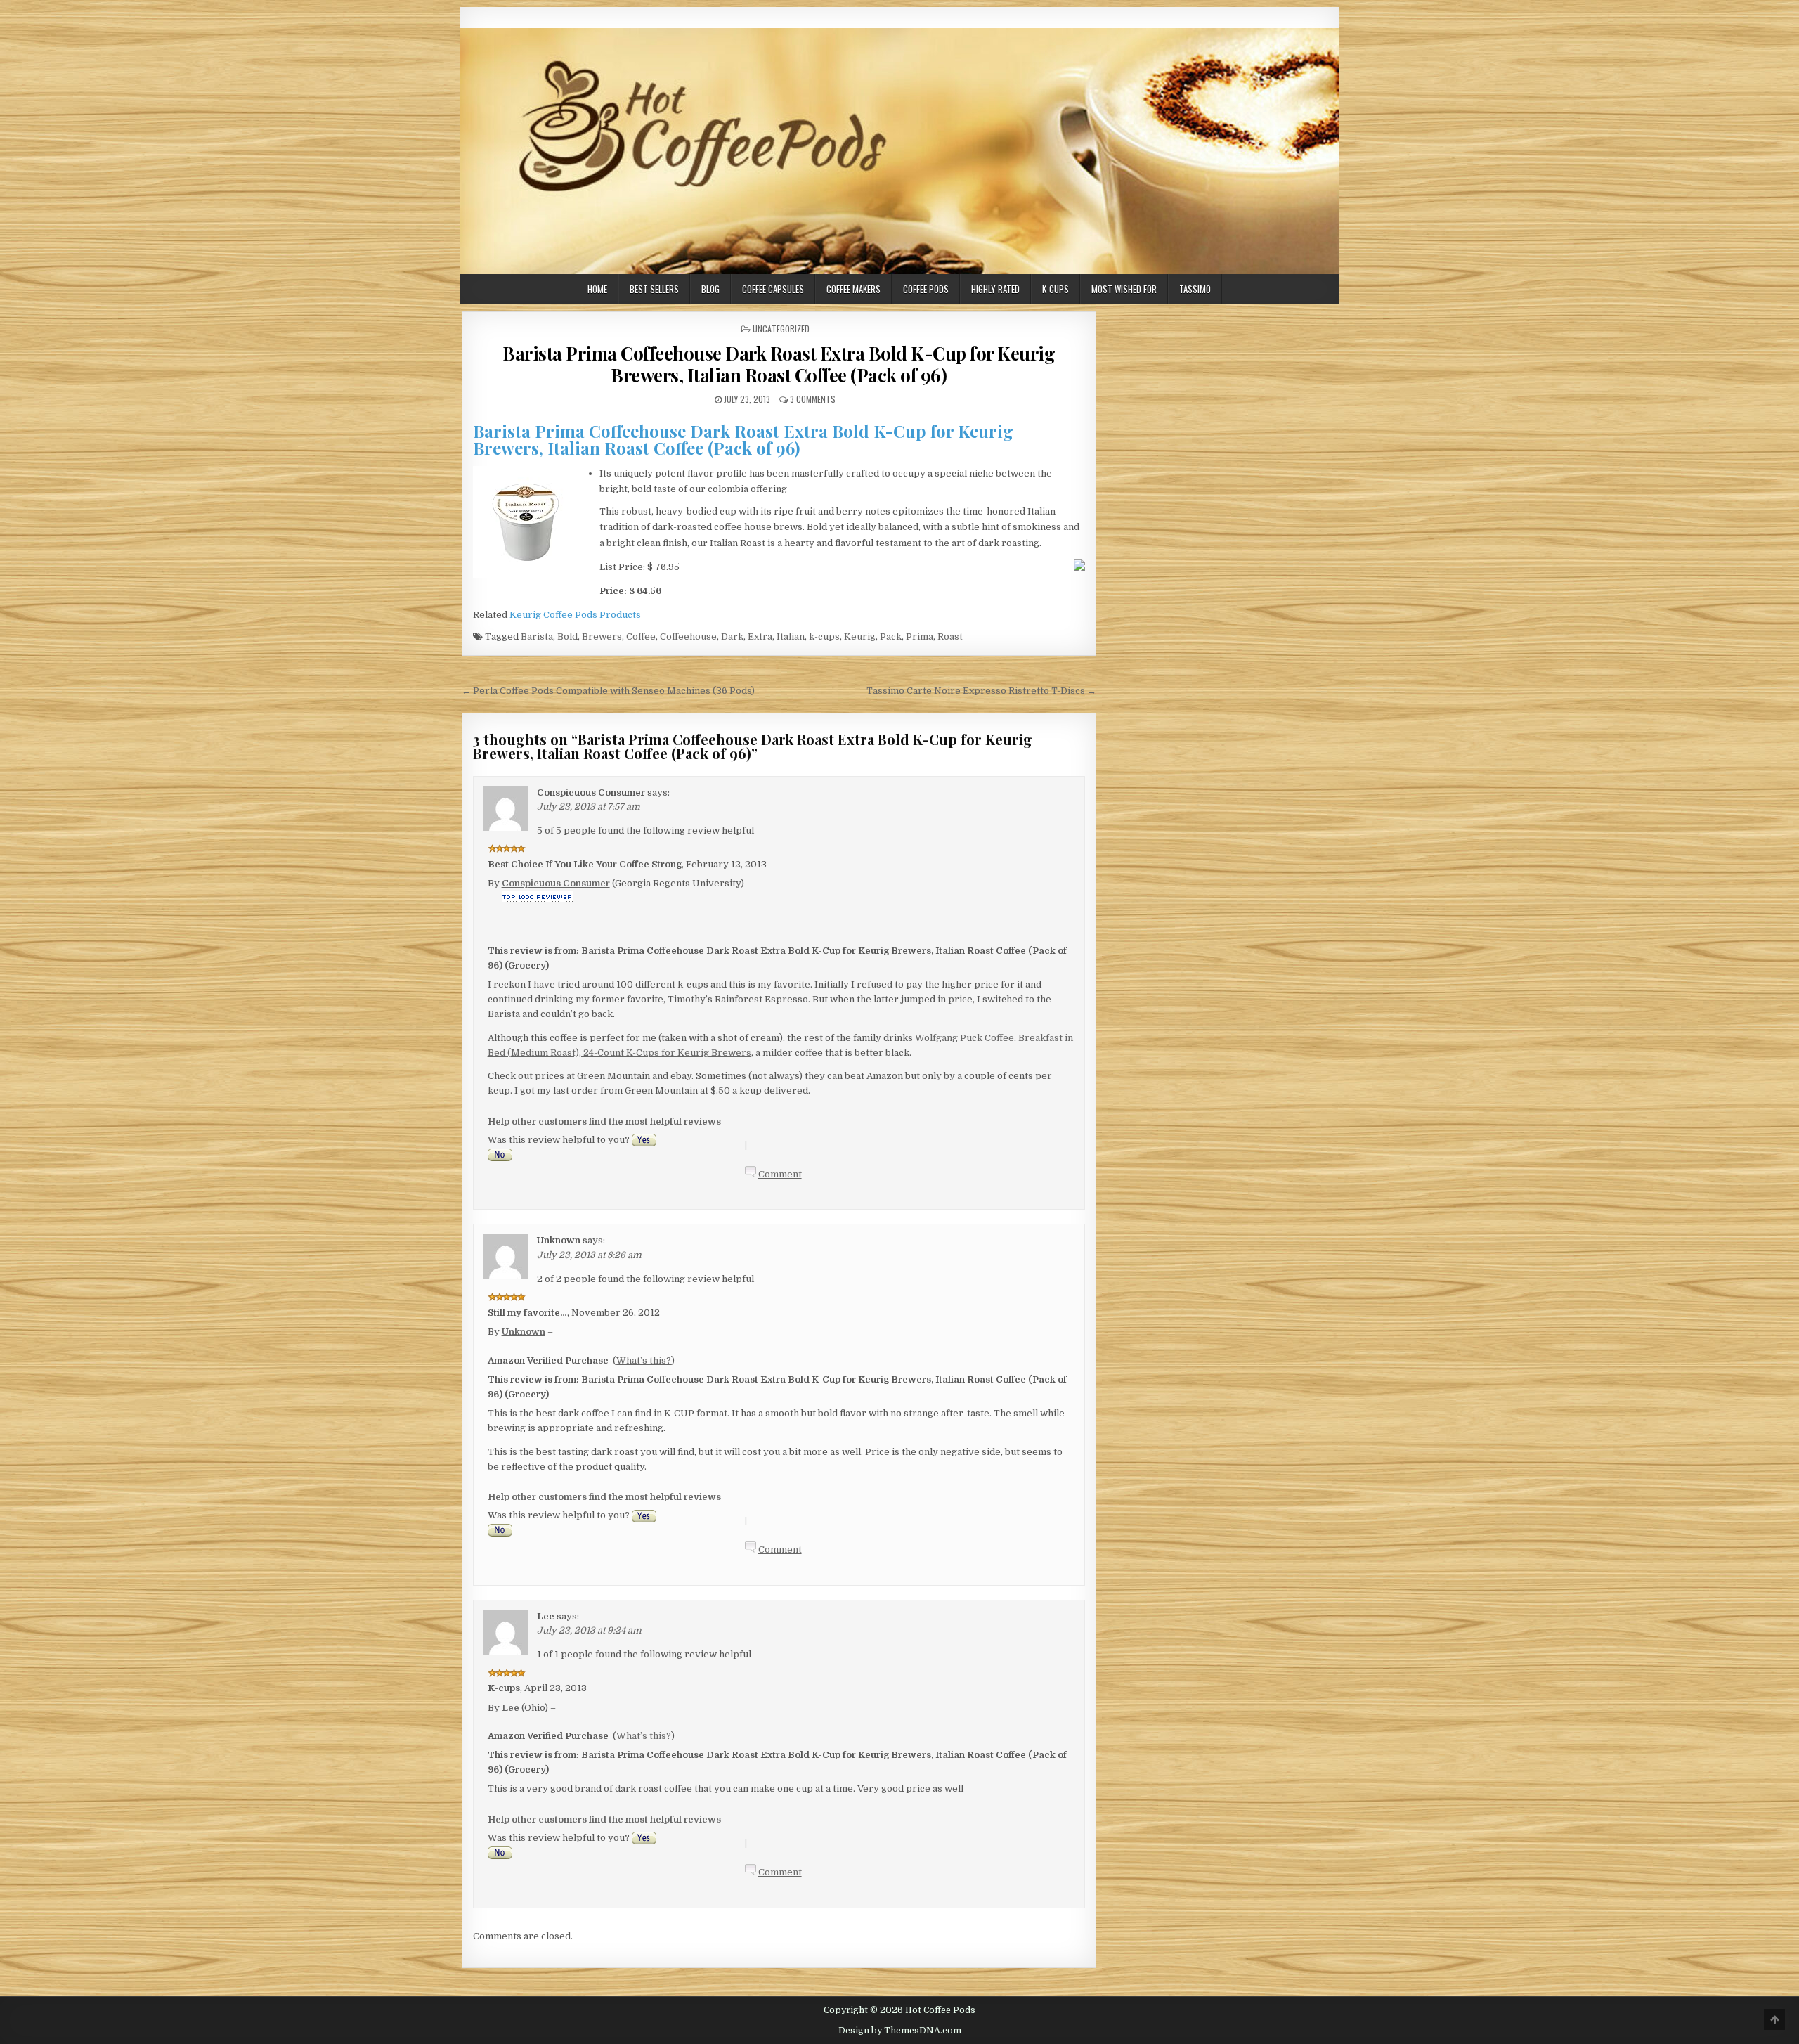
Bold (567, 636)
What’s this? (644, 1360)
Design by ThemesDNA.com (900, 2031)
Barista (537, 636)
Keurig (860, 636)
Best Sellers (654, 289)
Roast (950, 636)
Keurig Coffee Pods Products (575, 615)
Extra (760, 636)
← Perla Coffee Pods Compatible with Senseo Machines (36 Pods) (608, 691)
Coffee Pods (926, 289)
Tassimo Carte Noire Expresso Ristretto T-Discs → (981, 691)
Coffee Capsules (773, 289)
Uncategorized (781, 329)
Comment (780, 1174)
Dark (732, 636)
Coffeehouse (688, 636)
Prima (920, 636)
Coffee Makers (853, 289)
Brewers (602, 636)
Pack (891, 636)
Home (597, 289)
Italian (791, 636)
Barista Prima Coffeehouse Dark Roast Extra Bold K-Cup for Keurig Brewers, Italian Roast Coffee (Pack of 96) (779, 364)
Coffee (641, 636)
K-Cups (1056, 289)
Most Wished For (1124, 289)
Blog (710, 289)
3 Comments (813, 399)
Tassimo (1195, 289)
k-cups (824, 636)
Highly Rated (995, 289)
